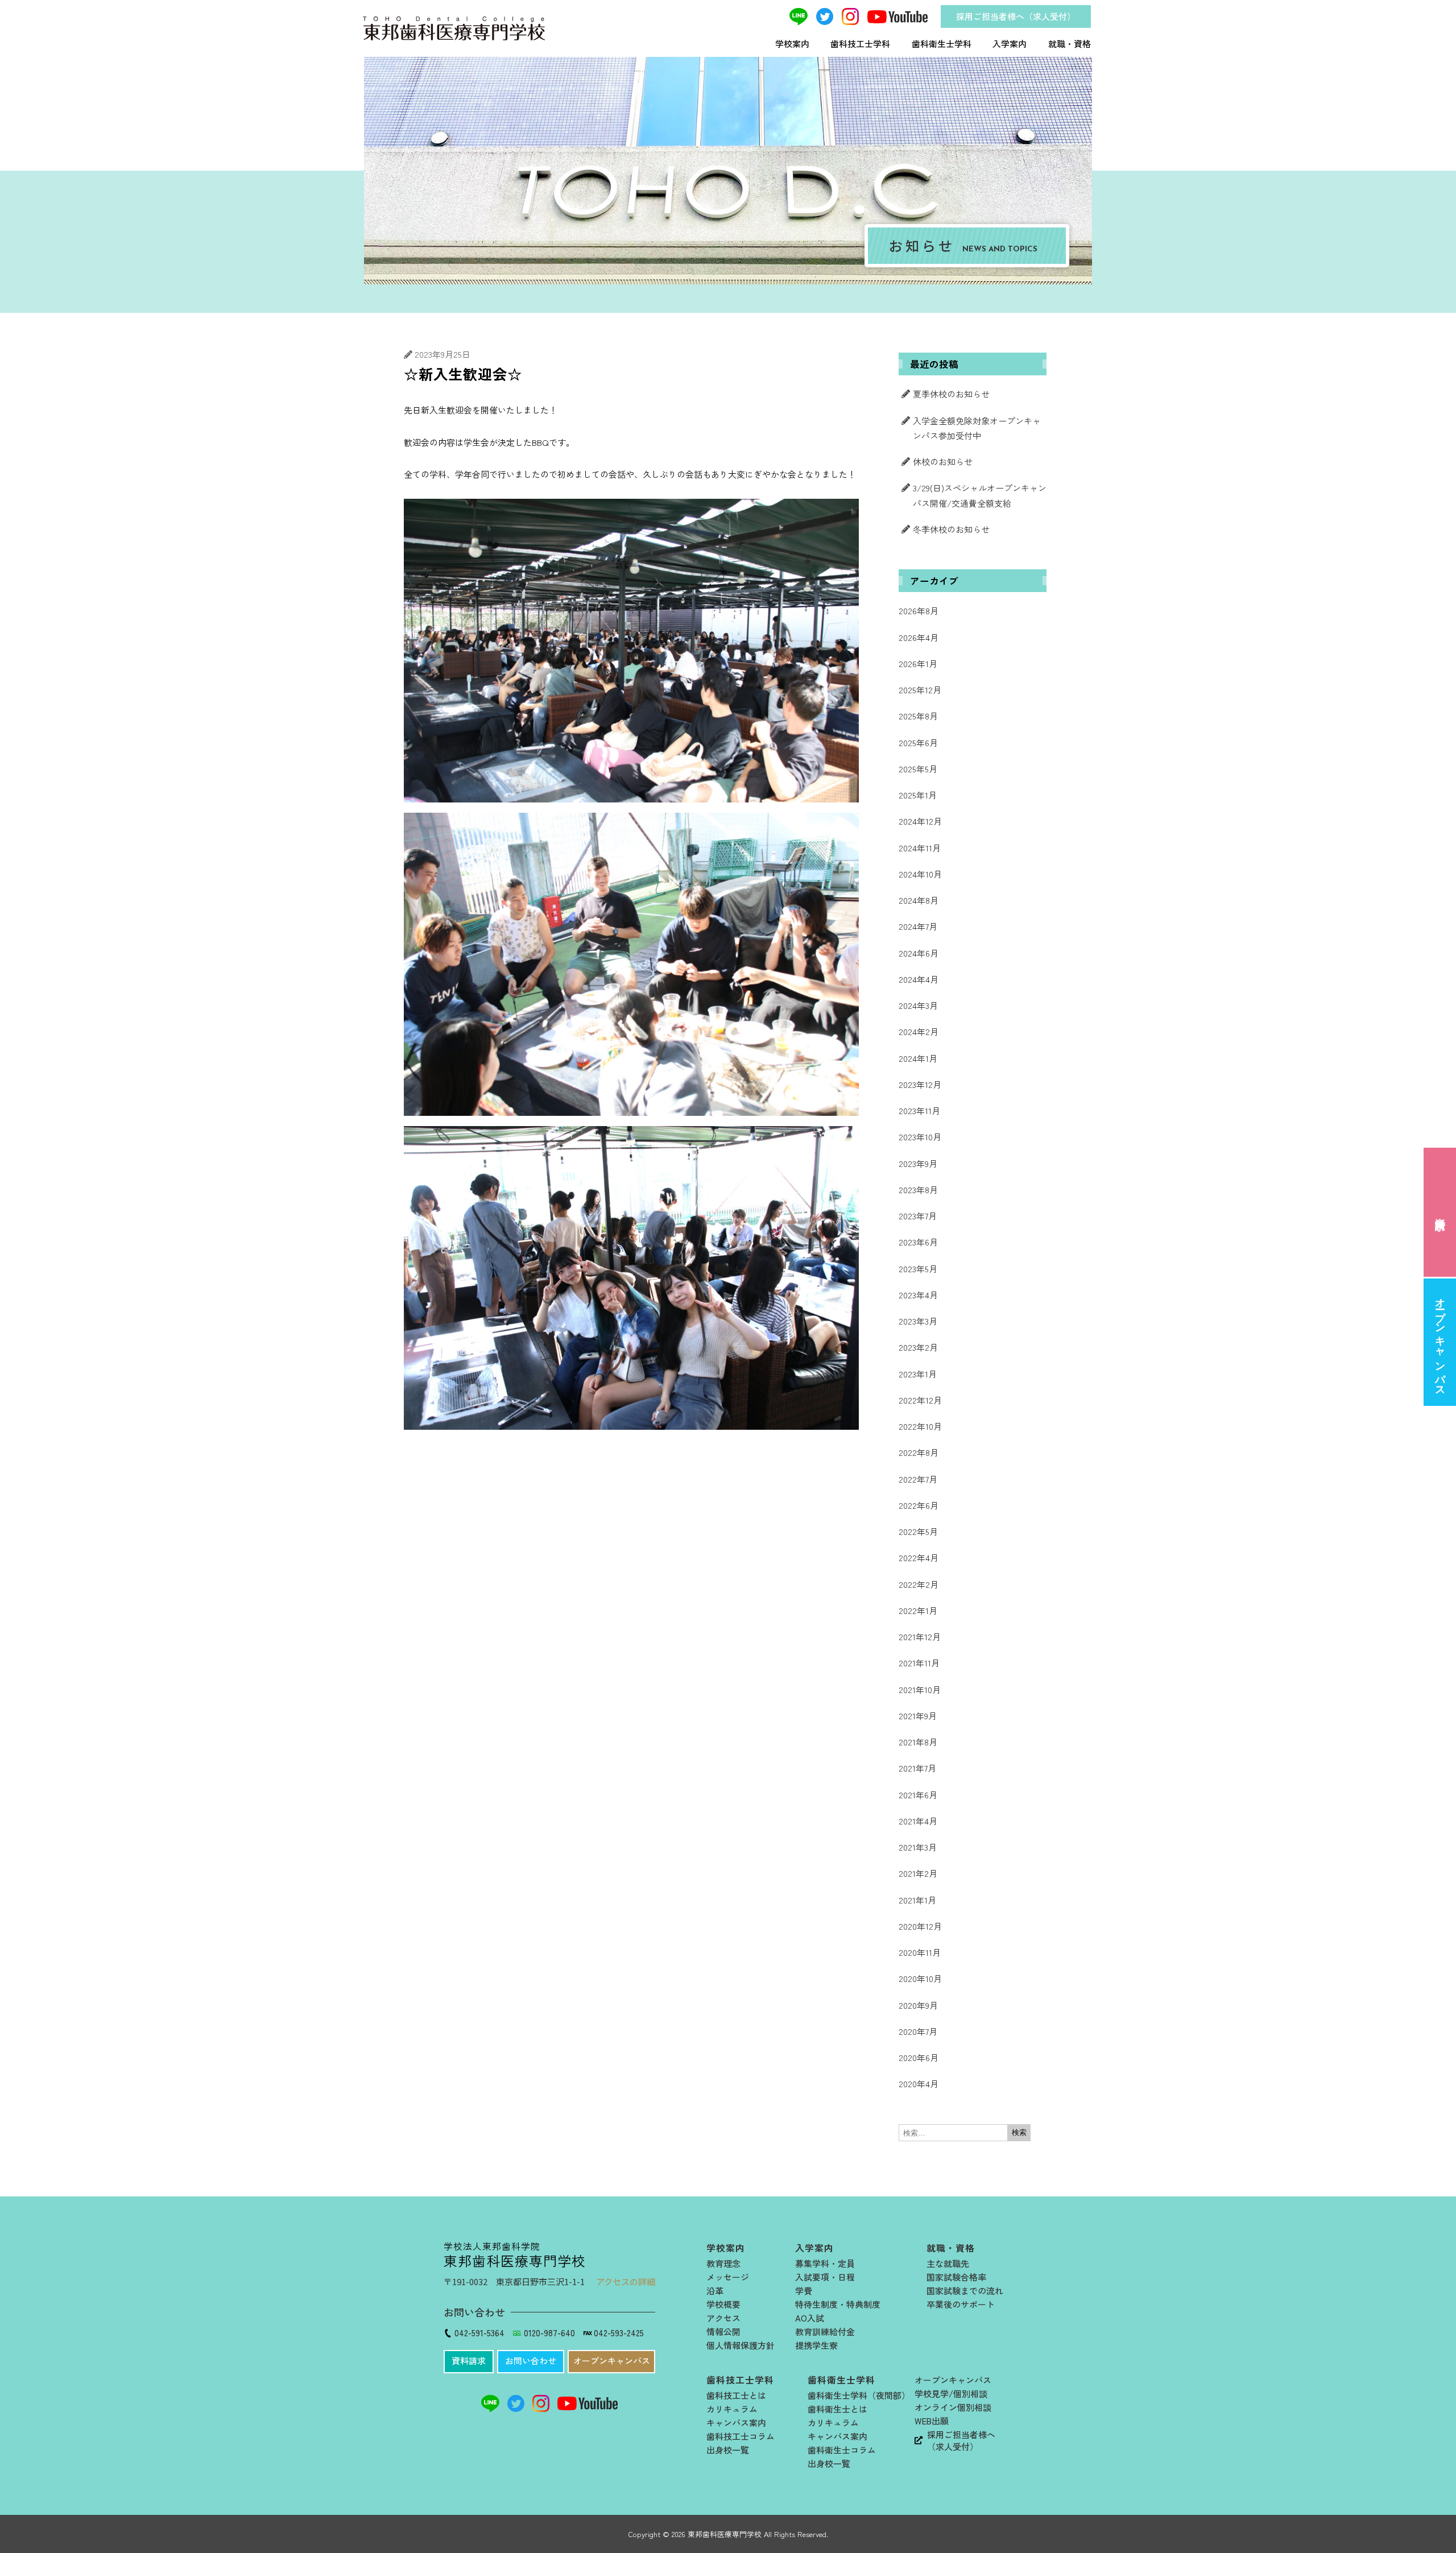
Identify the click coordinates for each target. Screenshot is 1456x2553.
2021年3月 (918, 1847)
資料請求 (1440, 1212)
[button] (469, 2362)
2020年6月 (919, 2057)
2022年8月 (919, 1452)
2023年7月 (918, 1216)
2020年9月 (918, 2005)
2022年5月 (918, 1531)
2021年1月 (917, 1900)
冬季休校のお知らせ (951, 529)
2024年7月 (918, 926)
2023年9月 (918, 1163)
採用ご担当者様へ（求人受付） (1016, 16)
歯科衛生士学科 (942, 44)
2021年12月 (920, 1637)
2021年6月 (918, 1795)
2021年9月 (918, 1716)
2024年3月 (918, 1005)
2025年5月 (918, 769)
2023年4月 (918, 1295)
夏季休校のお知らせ (951, 394)
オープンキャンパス (1440, 1342)
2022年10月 (920, 1426)
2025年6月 (918, 742)
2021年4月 (918, 1821)
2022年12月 (920, 1400)
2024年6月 (919, 953)
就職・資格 (1070, 44)
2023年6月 (918, 1242)
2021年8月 (918, 1742)
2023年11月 (919, 1110)
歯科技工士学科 (860, 44)
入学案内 (1010, 44)
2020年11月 (920, 1952)
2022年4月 (919, 1557)
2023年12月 (920, 1084)
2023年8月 (918, 1189)
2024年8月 (919, 900)
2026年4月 (919, 637)
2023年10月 (920, 1137)
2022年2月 (919, 1584)
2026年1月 (918, 663)
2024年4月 (919, 979)
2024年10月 (920, 874)
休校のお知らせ (943, 462)
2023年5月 (918, 1269)
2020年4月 (919, 2084)
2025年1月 (918, 795)
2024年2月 (919, 1031)
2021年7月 (917, 1768)
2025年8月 (918, 716)
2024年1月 (918, 1058)
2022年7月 (918, 1479)
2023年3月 (918, 1321)
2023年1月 (918, 1374)
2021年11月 (919, 1663)
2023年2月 (918, 1347)
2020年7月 (918, 2031)
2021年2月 (918, 1873)
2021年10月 (920, 1689)
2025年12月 (920, 690)
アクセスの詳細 (626, 2281)
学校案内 (792, 44)
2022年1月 (918, 1610)
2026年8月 (919, 611)
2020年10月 (920, 1978)
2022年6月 (919, 1505)
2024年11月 (920, 848)
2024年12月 (920, 821)
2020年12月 (920, 1926)
